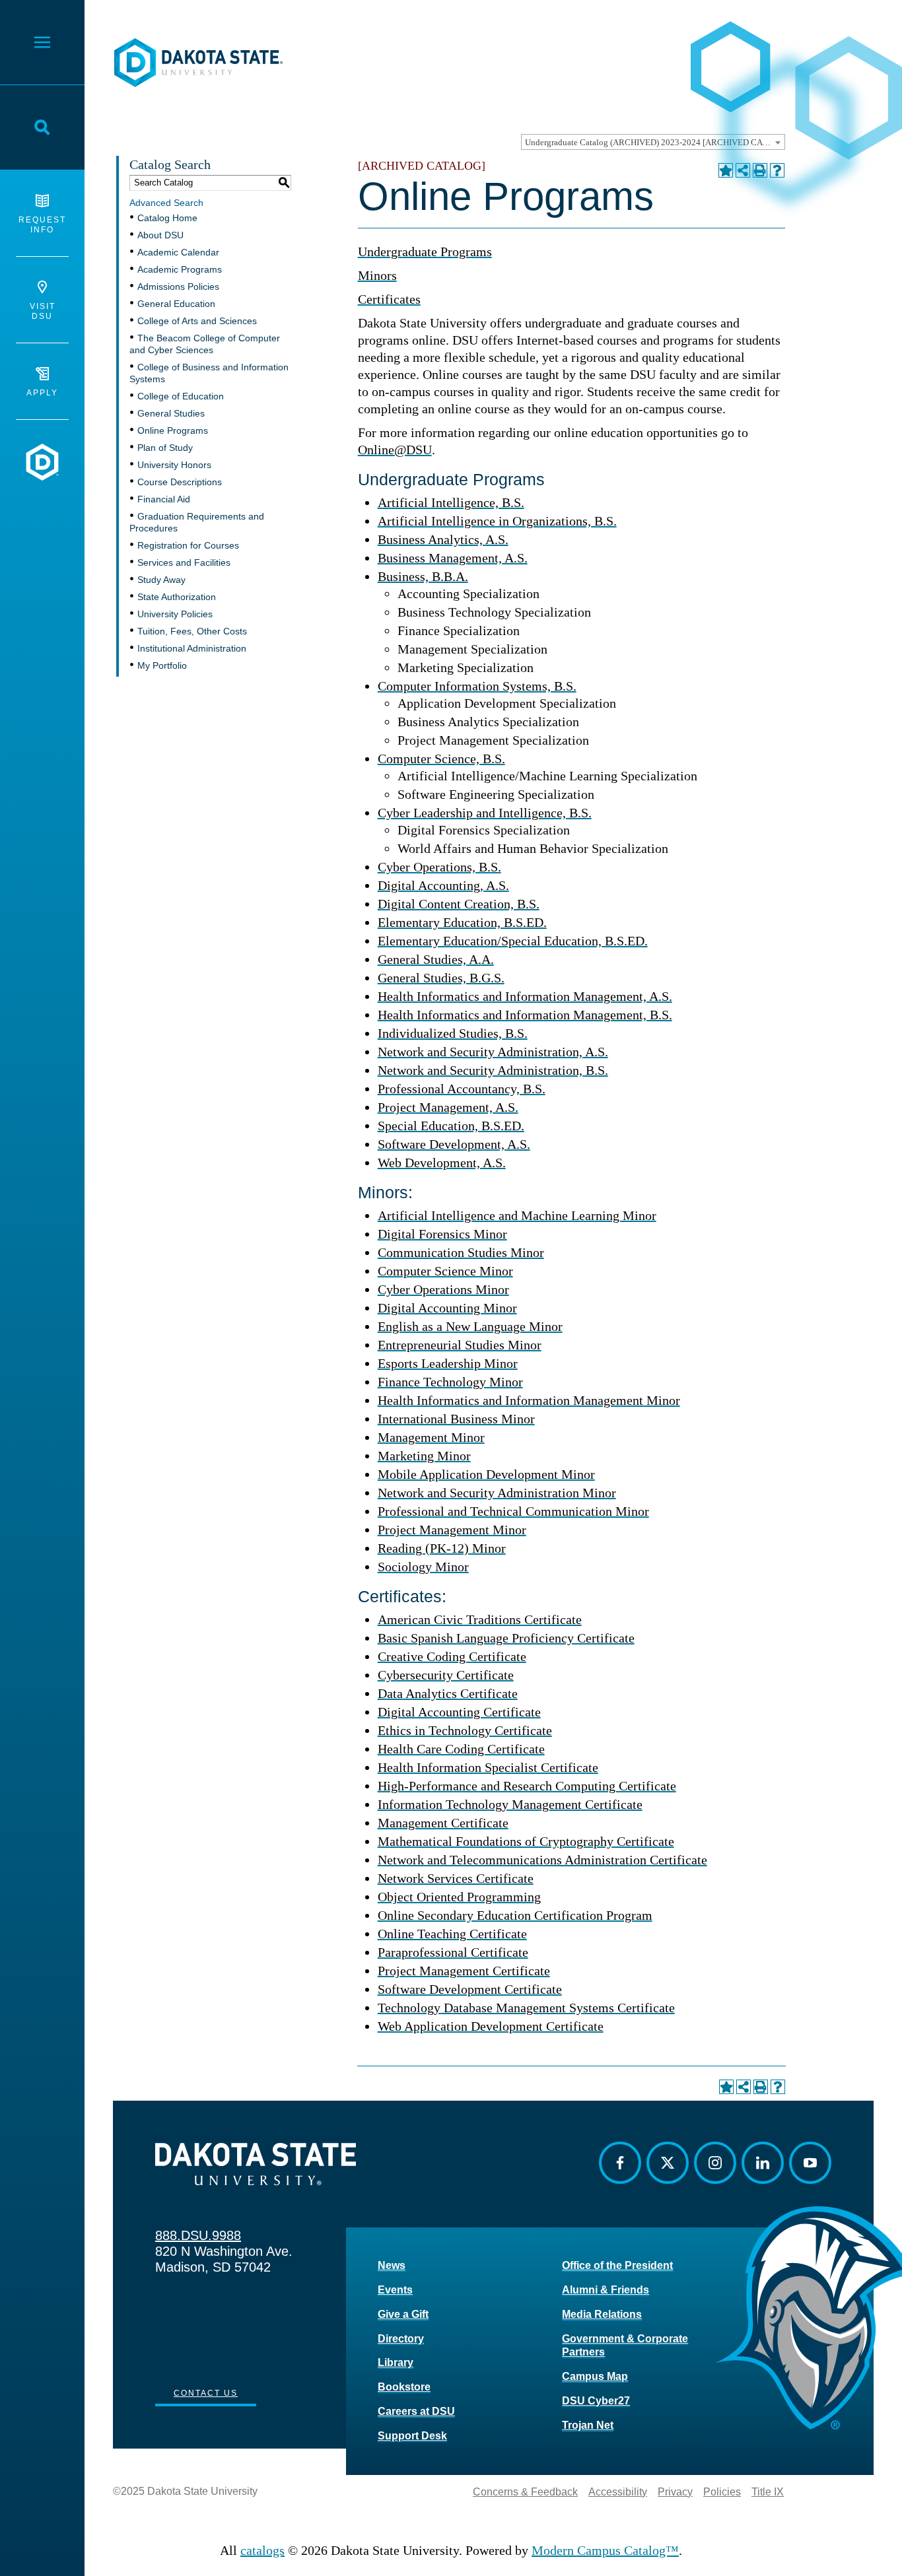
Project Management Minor (452, 1530)
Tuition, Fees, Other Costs (192, 631)
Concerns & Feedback (525, 2492)
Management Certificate (443, 1823)
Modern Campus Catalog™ (605, 2550)
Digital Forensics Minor (442, 1234)
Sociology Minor (423, 1567)
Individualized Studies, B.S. (453, 1033)
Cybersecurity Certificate (446, 1675)
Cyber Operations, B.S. (439, 867)
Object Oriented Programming (459, 1897)
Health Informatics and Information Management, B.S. (525, 1015)
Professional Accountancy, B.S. (462, 1089)
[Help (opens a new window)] (777, 170)
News (392, 2265)
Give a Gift (403, 2314)
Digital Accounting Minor (447, 1308)
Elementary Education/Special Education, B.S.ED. (513, 941)
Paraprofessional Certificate (453, 1952)
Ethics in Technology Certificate (465, 1730)
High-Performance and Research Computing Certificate (527, 1786)
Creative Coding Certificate (452, 1656)
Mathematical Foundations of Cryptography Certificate (526, 1841)
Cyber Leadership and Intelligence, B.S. (485, 813)
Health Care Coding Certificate (461, 1749)
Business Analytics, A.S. (443, 539)
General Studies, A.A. (436, 959)
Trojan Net (588, 2425)
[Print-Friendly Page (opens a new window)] (760, 170)
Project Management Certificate (464, 1971)
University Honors (174, 465)
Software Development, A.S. (454, 1144)
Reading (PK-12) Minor (442, 1548)
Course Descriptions (180, 482)
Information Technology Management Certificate (510, 1804)
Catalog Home (167, 218)
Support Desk (412, 2436)
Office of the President (617, 2265)
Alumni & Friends (606, 2290)
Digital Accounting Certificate (459, 1712)
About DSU (160, 235)
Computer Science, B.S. (441, 759)
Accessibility (618, 2492)
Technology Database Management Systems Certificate (526, 2008)
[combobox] (653, 142)
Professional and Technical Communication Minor (513, 1511)
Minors (377, 275)
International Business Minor (456, 1419)
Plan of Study (165, 448)
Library (396, 2362)
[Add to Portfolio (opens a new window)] (726, 170)
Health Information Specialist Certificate (488, 1767)
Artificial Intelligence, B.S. (451, 502)
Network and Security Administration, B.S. (493, 1070)
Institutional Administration (192, 648)
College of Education (181, 396)
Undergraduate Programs (425, 252)
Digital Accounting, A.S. (443, 885)
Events (395, 2290)
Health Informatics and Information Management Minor (529, 1400)
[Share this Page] (743, 170)
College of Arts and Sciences (197, 321)
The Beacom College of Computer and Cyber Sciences (205, 344)
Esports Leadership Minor (448, 1363)
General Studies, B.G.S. (441, 978)
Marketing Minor (424, 1456)
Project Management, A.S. (448, 1107)
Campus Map (595, 2376)
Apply (42, 393)
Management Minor (431, 1437)
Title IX (768, 2492)
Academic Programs (180, 269)
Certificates (389, 299)
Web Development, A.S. (442, 1163)
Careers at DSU (416, 2411)
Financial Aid (164, 499)
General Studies (171, 413)
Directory (401, 2339)
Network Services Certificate (456, 1878)
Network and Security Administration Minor (497, 1493)
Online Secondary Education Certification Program (515, 1915)
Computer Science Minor (445, 1271)
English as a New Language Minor (470, 1326)
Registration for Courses (188, 545)
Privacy (675, 2492)
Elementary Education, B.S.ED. (462, 922)
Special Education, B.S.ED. (451, 1126)
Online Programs (173, 430)
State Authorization (177, 597)
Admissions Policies (178, 287)
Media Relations (602, 2314)
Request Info (42, 225)
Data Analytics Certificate (448, 1693)
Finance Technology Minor (450, 1382)
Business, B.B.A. (423, 576)
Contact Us (206, 2393)
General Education (176, 304)
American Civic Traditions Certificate (480, 1619)
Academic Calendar (178, 252)
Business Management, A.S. (453, 558)
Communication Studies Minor (461, 1252)
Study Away (161, 580)
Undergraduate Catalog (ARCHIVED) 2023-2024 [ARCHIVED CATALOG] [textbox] (655, 142)
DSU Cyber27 (596, 2401)
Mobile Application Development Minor (486, 1474)
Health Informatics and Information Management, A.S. (525, 996)
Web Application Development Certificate (491, 2026)
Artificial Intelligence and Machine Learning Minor (517, 1215)
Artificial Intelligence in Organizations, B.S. (497, 521)
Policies (722, 2492)
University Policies (175, 614)
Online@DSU (395, 450)
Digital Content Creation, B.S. (459, 904)
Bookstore (404, 2387)
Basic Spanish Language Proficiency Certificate (506, 1638)
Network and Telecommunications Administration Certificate (542, 1860)
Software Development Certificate (470, 1989)
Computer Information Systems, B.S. (477, 686)
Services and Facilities (184, 562)
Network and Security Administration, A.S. (493, 1052)
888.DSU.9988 (198, 2235)
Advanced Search (166, 203)
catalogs (262, 2550)
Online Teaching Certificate (452, 1934)
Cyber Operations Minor (443, 1289)
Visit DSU (43, 311)
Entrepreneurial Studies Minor (460, 1345)
